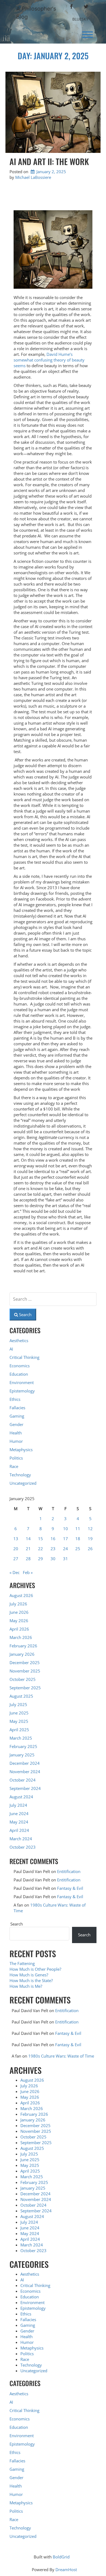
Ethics (15, 1399)
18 (78, 1539)
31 (66, 1559)
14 (28, 1539)
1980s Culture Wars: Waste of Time (61, 2056)
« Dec (15, 1572)
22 (40, 1549)
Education (19, 1374)
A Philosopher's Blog (36, 13)
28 (28, 1559)
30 (53, 1559)
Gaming (17, 1416)
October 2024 (23, 1780)
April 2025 (19, 1730)
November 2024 (25, 1772)
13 (16, 1539)
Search (17, 1924)
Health (16, 1433)
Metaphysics (21, 1450)
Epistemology (22, 1391)
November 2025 (25, 1671)
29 (40, 1559)
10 (66, 1529)
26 (90, 1549)
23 (53, 1549)
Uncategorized (23, 1483)
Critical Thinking (24, 1357)
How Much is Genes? (29, 1975)
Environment (22, 1382)
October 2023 (23, 1847)
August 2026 (21, 1595)
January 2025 (22, 1755)
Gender (16, 1424)
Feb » (28, 1572)
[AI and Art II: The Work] (53, 112)
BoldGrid (61, 2557)
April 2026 (19, 1629)
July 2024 (18, 1805)
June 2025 (19, 1713)
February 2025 (23, 1746)
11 (78, 1529)
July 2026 (18, 1604)
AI (11, 1349)
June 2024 (19, 1813)
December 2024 (25, 1763)
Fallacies (17, 1408)
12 (90, 1529)
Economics (20, 1366)
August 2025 (21, 1696)
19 (90, 1539)
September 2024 (25, 1788)
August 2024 (21, 1797)
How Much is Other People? (35, 1969)
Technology (20, 1475)
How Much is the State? (31, 1980)
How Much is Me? (26, 1986)
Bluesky (80, 19)
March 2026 (21, 1637)
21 (28, 1549)
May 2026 (19, 1621)
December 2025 (25, 1662)
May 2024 (19, 1822)
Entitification (69, 1871)
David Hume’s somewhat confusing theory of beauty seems (49, 360)
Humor (16, 1441)
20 (16, 1549)
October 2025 (23, 1679)
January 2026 (22, 1654)
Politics (16, 1458)
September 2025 (25, 1688)
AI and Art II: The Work (49, 161)
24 (66, 1549)
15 (40, 1539)
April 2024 (19, 1830)
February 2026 (23, 1646)
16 (53, 1539)
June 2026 (19, 1612)
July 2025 (18, 1704)
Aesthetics (19, 1340)
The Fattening (22, 1963)
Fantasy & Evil (70, 1888)
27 (16, 1559)
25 (78, 1549)
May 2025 (19, 1721)
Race (14, 1466)
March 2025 (21, 1738)
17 (66, 1539)
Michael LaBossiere (33, 177)
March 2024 (21, 1839)
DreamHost (66, 2570)
